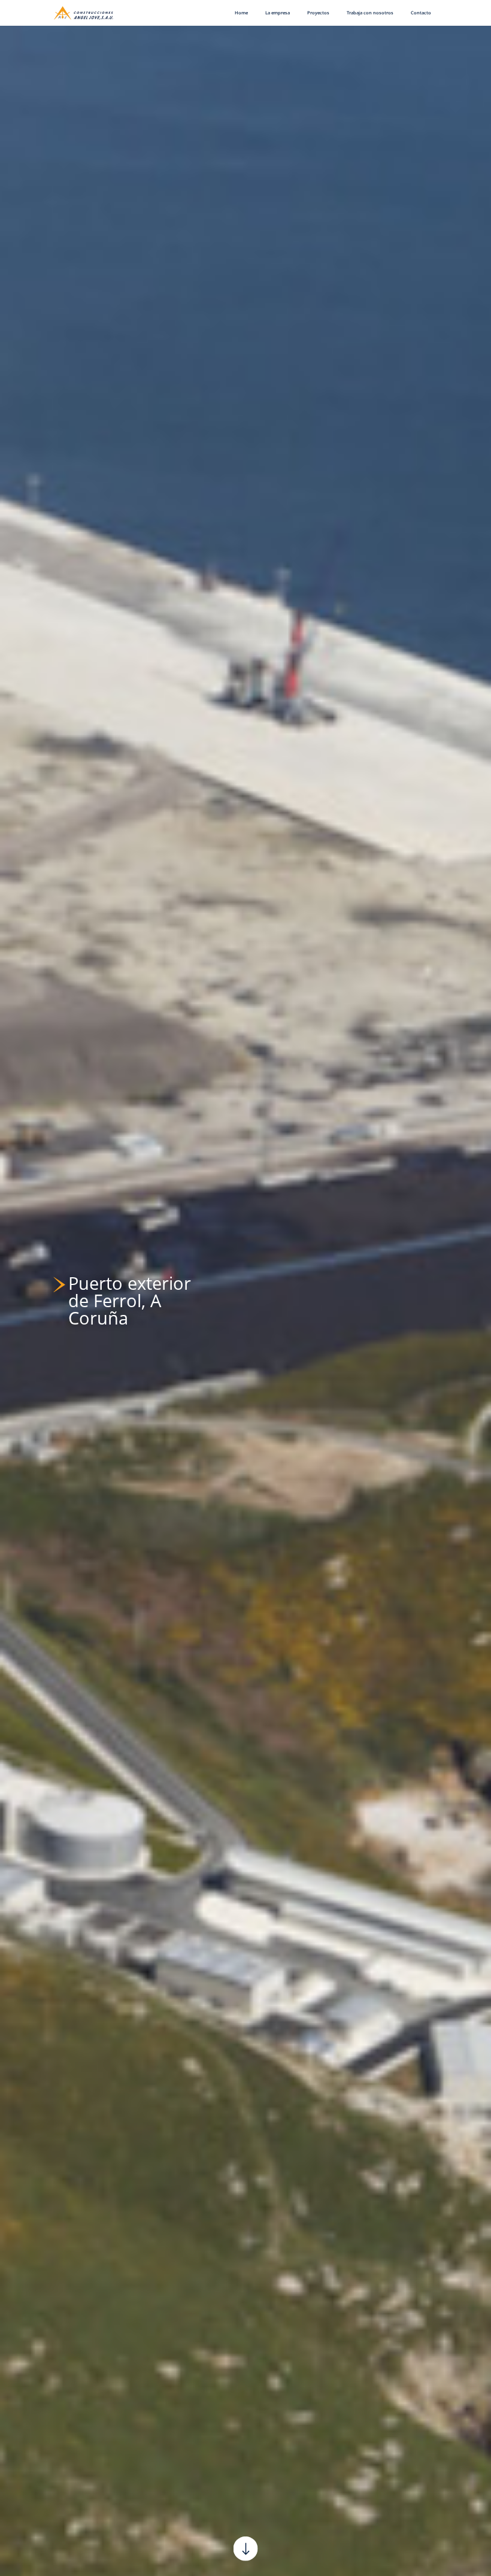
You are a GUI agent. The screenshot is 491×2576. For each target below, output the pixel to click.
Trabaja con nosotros (370, 13)
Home (241, 13)
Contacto (421, 13)
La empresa (278, 13)
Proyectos (318, 13)
